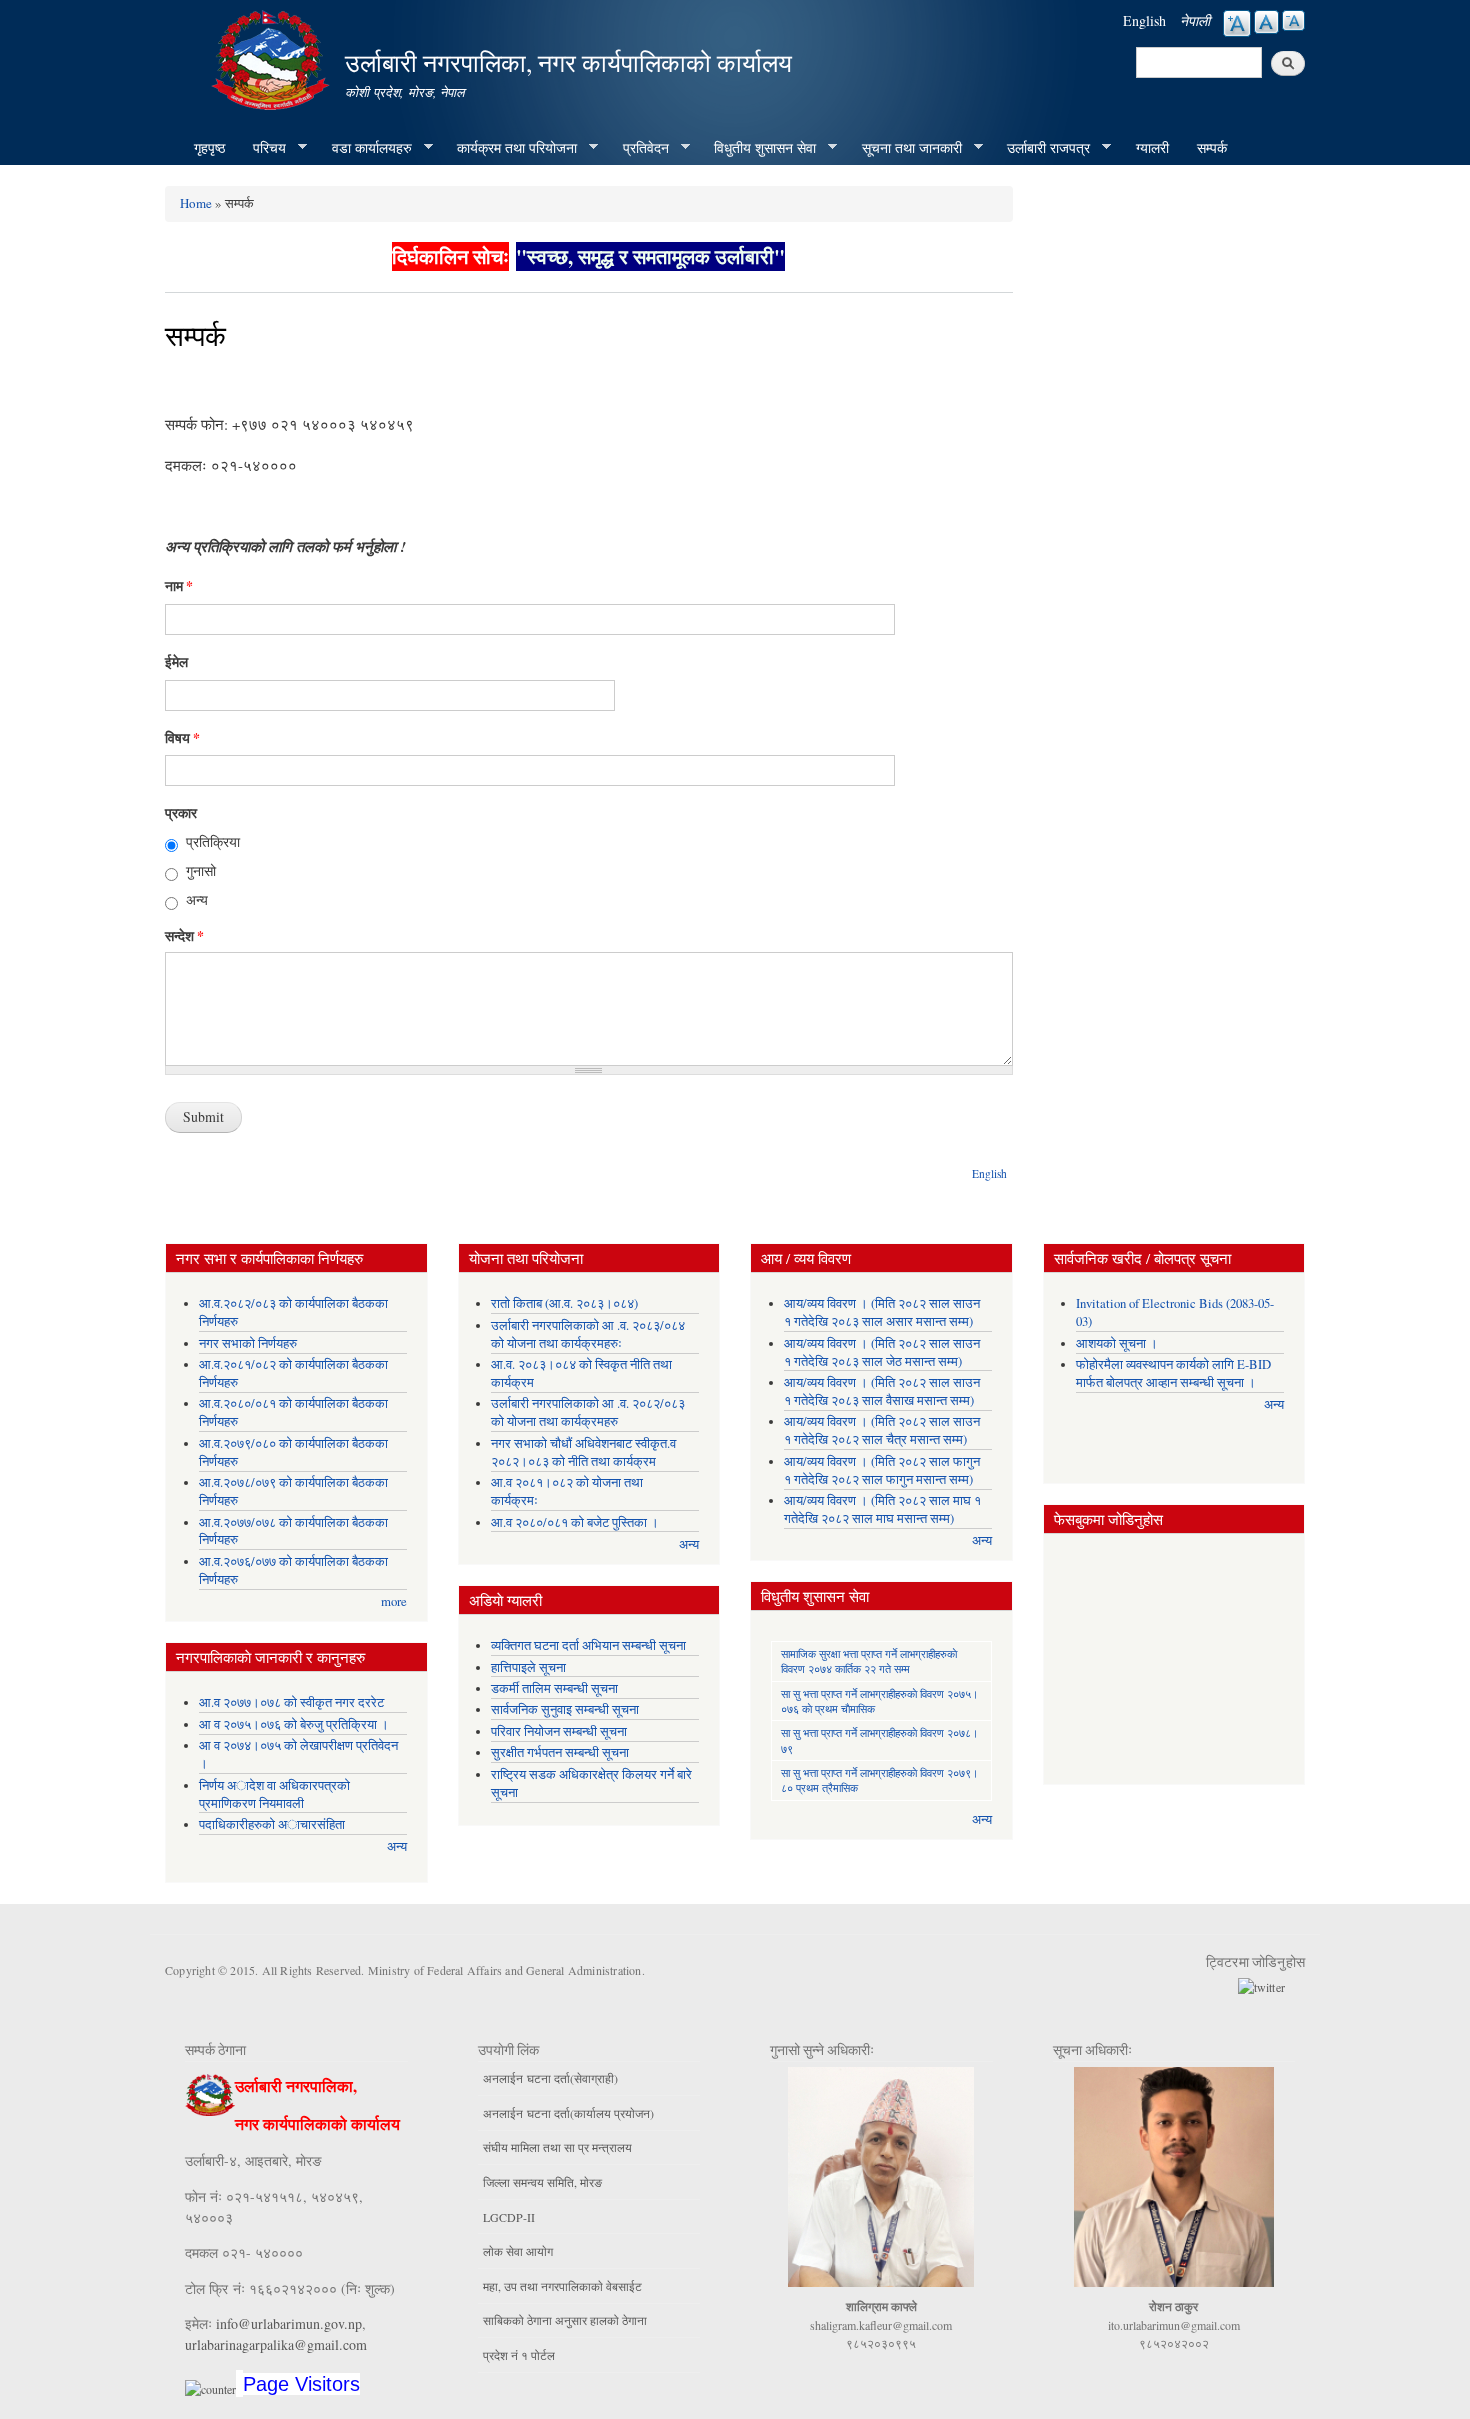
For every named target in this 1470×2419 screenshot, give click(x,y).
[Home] (273, 57)
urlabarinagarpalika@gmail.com (276, 2344)
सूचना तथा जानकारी (905, 148)
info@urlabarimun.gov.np (289, 2323)
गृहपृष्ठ (209, 147)
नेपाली (1195, 20)
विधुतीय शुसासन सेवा (758, 148)
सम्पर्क (1212, 147)
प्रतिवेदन (639, 148)
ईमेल (176, 662)
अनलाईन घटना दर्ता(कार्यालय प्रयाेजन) (568, 2113)
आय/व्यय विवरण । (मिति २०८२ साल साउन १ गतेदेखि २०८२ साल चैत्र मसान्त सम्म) (882, 1430)
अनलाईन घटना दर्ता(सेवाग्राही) (550, 2078)
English (1144, 20)
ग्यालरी (1152, 147)
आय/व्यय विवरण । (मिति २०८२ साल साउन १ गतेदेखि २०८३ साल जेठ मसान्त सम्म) (882, 1352)
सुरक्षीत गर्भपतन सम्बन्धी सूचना (560, 1752)
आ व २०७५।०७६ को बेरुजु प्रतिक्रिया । (294, 1724)
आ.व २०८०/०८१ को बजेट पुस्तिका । (575, 1522)
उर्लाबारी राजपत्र (1041, 148)
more (394, 1601)
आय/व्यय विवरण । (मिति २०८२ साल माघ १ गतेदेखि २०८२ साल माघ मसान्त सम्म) (882, 1509)
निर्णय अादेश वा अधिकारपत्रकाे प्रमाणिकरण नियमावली (274, 1794)
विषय (182, 738)
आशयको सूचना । (1117, 1343)
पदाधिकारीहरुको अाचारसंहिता (272, 1824)
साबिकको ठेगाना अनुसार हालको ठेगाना (565, 2320)
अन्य (197, 899)
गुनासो (201, 870)
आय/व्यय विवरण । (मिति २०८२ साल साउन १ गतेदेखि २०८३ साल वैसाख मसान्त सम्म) (882, 1391)
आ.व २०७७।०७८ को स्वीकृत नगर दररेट (291, 1702)
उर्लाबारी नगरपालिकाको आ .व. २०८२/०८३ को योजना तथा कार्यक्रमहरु (588, 1412)
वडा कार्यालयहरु (365, 148)
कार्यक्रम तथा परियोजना (510, 148)
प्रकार (181, 813)
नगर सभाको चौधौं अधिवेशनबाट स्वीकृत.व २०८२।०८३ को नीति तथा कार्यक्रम (583, 1452)
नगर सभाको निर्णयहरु (248, 1343)
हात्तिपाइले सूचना (528, 1667)
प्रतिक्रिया (213, 841)
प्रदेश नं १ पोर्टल (519, 2355)
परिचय (262, 148)
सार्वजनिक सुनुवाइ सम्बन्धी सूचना (565, 1709)
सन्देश (184, 936)
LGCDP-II (509, 2217)
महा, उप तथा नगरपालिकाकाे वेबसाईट (562, 2286)
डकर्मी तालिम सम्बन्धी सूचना (554, 1688)
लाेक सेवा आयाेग (518, 2251)
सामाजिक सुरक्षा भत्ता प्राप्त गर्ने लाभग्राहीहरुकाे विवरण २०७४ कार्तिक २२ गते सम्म (869, 1661)
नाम (179, 586)
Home (196, 203)
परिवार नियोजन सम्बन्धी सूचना (559, 1731)
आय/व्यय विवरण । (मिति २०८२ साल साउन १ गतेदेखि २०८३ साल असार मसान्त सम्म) (882, 1312)
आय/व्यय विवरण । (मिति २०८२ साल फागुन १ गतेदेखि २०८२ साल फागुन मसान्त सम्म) (882, 1470)
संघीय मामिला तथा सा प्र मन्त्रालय (557, 2147)
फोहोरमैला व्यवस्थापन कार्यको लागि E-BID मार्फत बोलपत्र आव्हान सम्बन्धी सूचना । (1173, 1373)
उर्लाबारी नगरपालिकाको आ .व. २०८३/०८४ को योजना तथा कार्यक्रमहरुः (588, 1334)
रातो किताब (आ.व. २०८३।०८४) (564, 1303)
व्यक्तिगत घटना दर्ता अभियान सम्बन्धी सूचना (588, 1645)
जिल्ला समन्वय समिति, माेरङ (542, 2182)
